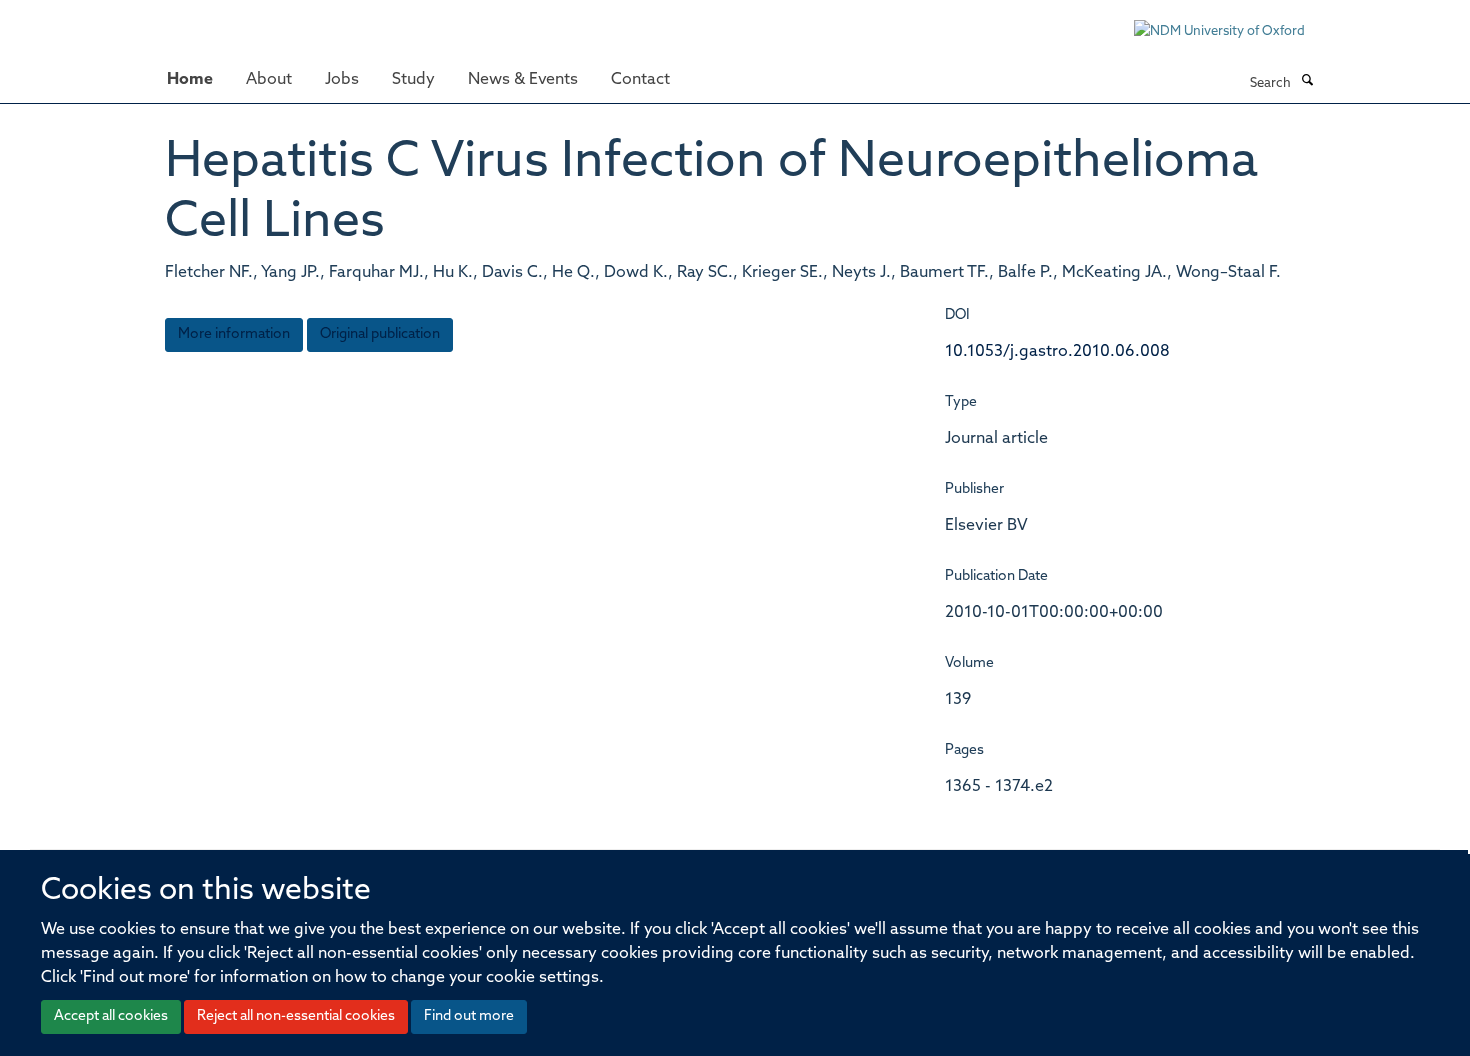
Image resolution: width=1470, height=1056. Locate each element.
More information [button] (234, 334)
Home (190, 80)
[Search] (1307, 82)
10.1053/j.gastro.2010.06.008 (1057, 352)
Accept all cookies (111, 1016)
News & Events (523, 80)
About (269, 80)
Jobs (342, 80)
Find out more (469, 1016)
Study (413, 80)
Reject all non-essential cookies (296, 1016)
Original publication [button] (380, 334)
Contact (640, 80)
